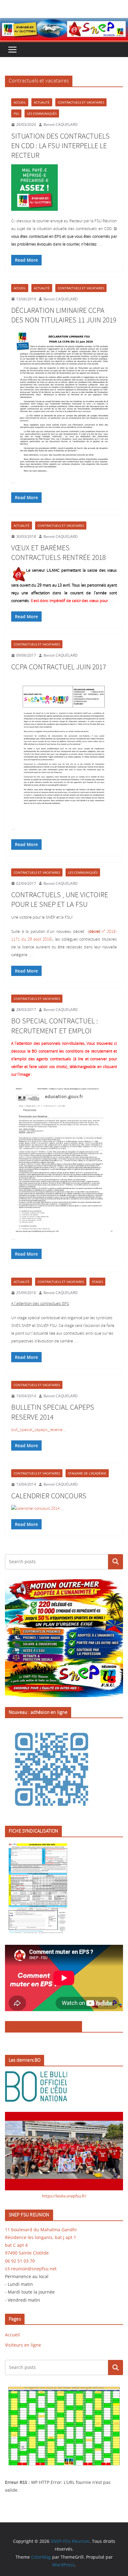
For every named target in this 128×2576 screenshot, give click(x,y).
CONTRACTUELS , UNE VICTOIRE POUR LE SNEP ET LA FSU (60, 900)
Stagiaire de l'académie (87, 1473)
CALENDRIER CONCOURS (49, 1496)
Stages (97, 1282)
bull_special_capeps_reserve (37, 1430)
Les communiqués (42, 113)
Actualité (42, 102)
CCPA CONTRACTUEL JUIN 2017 (59, 667)
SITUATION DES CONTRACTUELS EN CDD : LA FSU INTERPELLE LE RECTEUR (60, 146)
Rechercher (116, 1562)
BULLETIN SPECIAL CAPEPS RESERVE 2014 (53, 1412)
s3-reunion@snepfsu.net (31, 2269)
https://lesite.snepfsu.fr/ (64, 2196)
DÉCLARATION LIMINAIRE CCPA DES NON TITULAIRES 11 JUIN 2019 (64, 315)
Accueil (20, 102)
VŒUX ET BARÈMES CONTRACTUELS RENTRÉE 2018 (58, 553)
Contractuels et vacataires (81, 102)
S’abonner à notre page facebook (43, 2026)
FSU (16, 113)
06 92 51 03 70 (20, 2261)
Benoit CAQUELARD (61, 124)
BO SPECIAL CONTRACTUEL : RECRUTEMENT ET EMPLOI (55, 1026)
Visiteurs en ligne (23, 2345)
